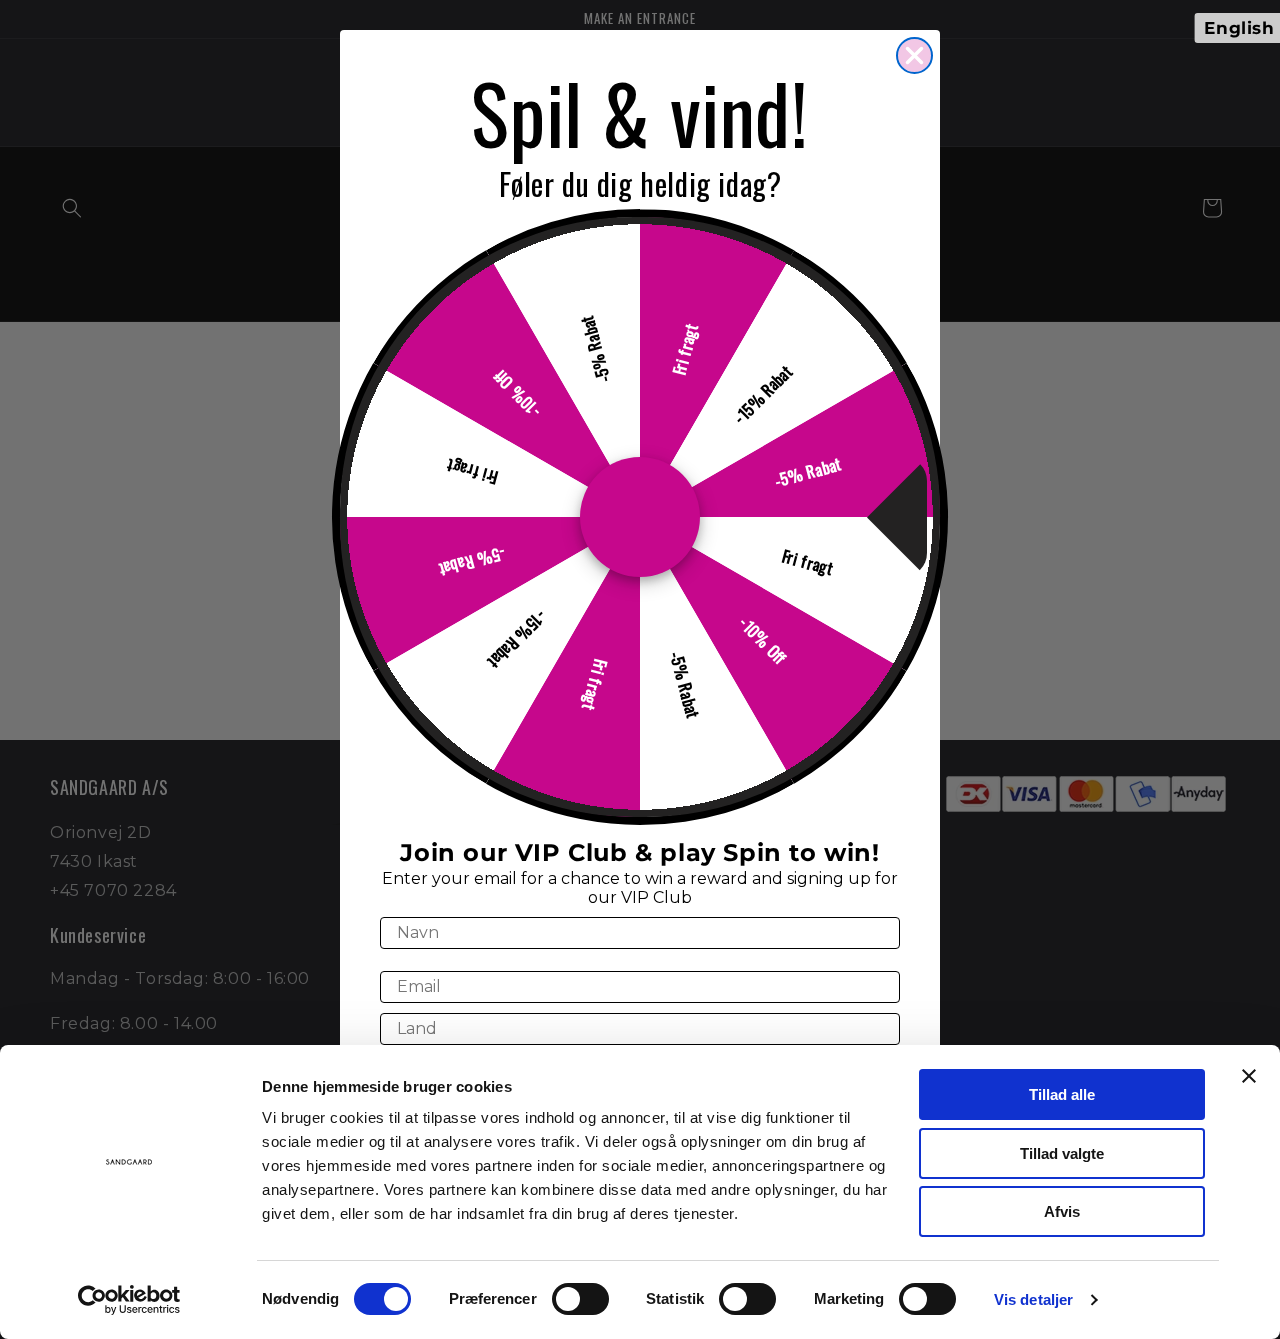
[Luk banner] (1249, 1076)
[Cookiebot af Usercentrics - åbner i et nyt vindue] (129, 1300)
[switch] (580, 1299)
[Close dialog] (914, 55)
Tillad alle (1062, 1094)
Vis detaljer (1033, 1299)
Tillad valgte (1062, 1153)
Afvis (1062, 1211)
